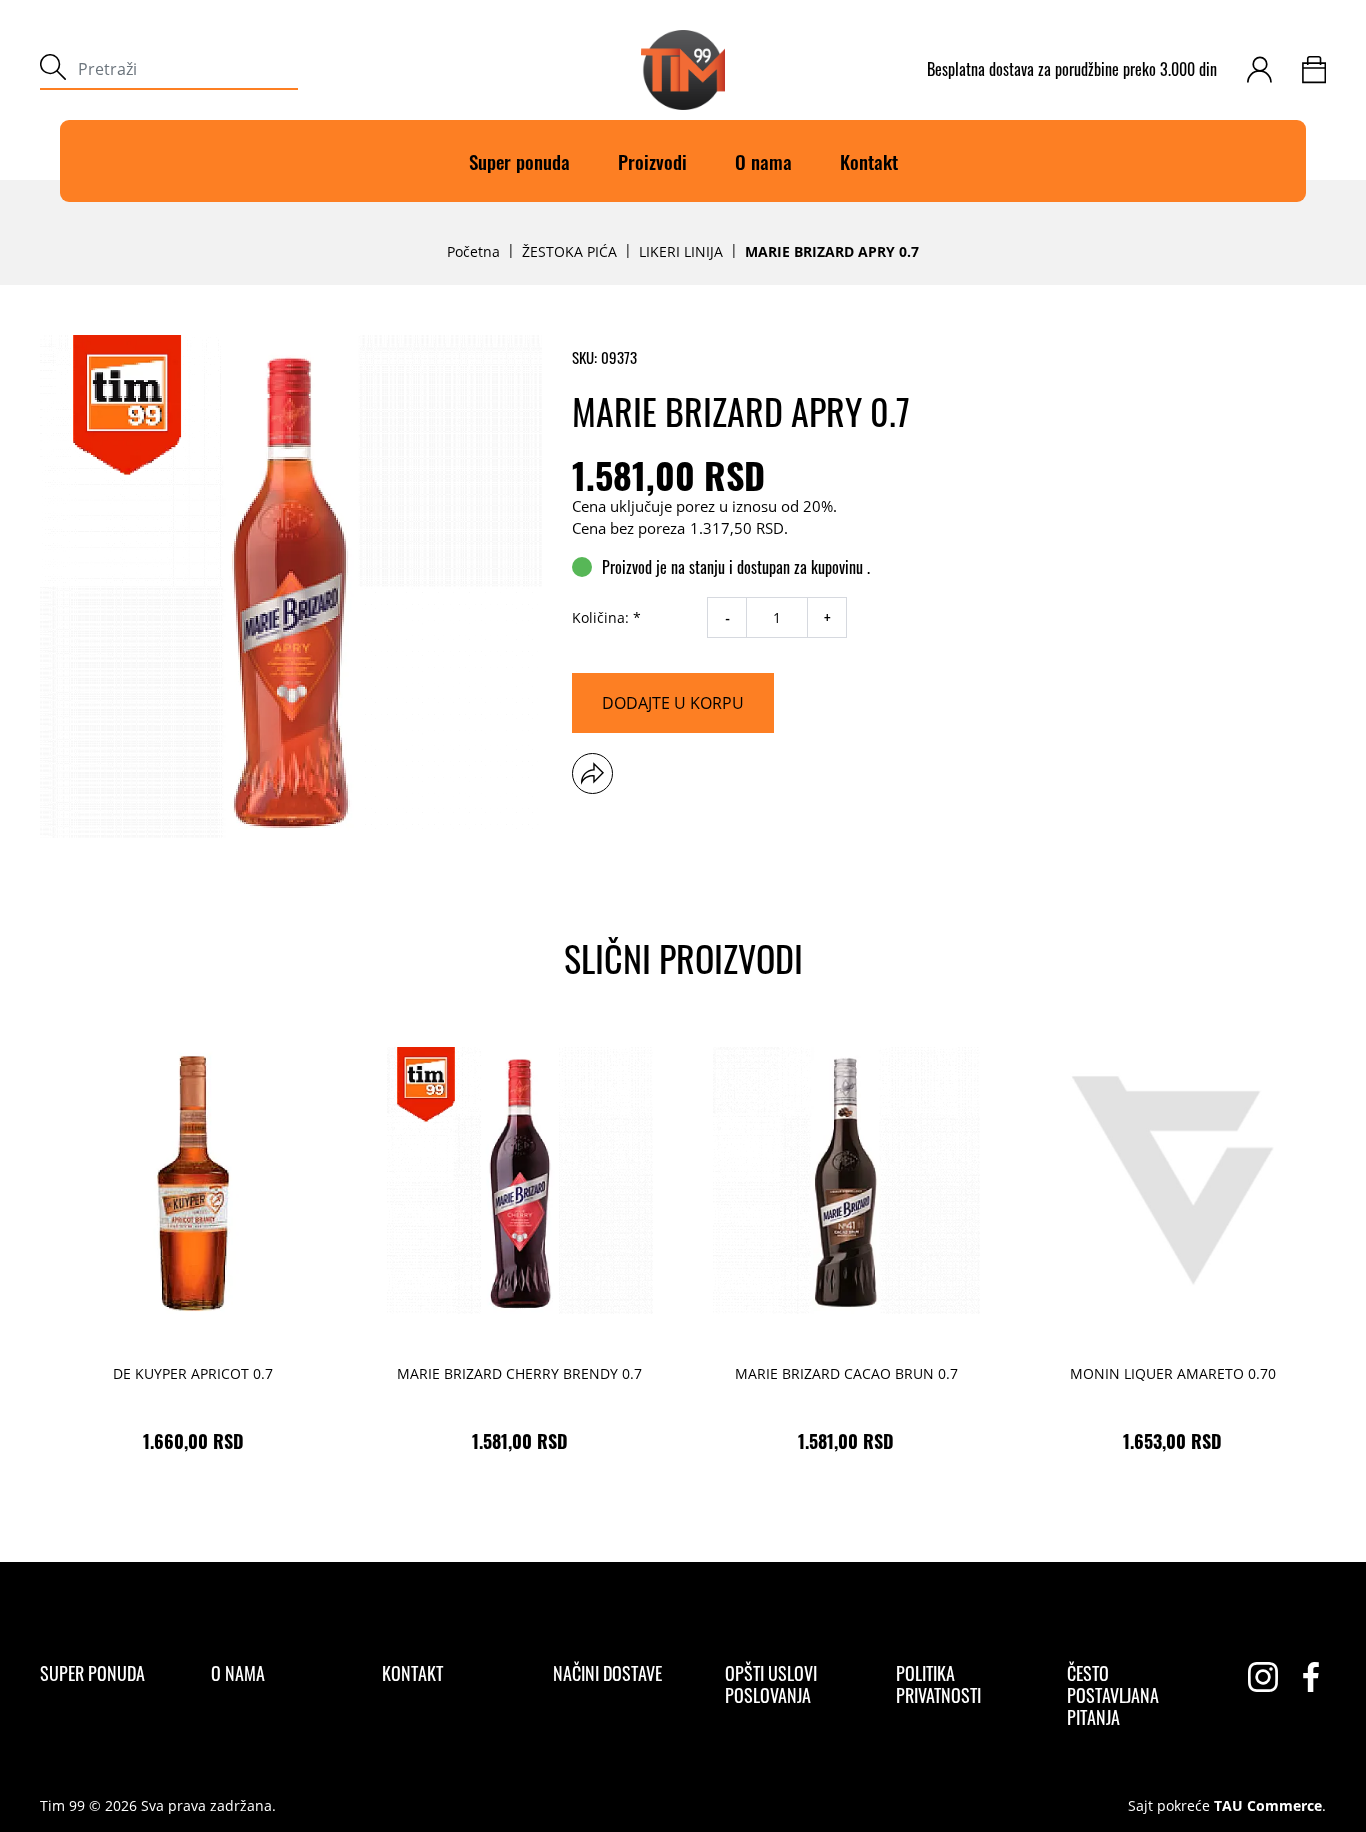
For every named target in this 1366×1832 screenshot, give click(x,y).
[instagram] (1263, 1677)
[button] (592, 773)
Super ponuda (519, 161)
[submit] (53, 69)
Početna (473, 252)
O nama (763, 161)
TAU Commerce (1268, 1806)
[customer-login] (1259, 69)
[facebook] (1311, 1677)
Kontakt (869, 161)
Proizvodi (652, 161)
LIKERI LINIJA (681, 252)
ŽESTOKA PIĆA (569, 252)
